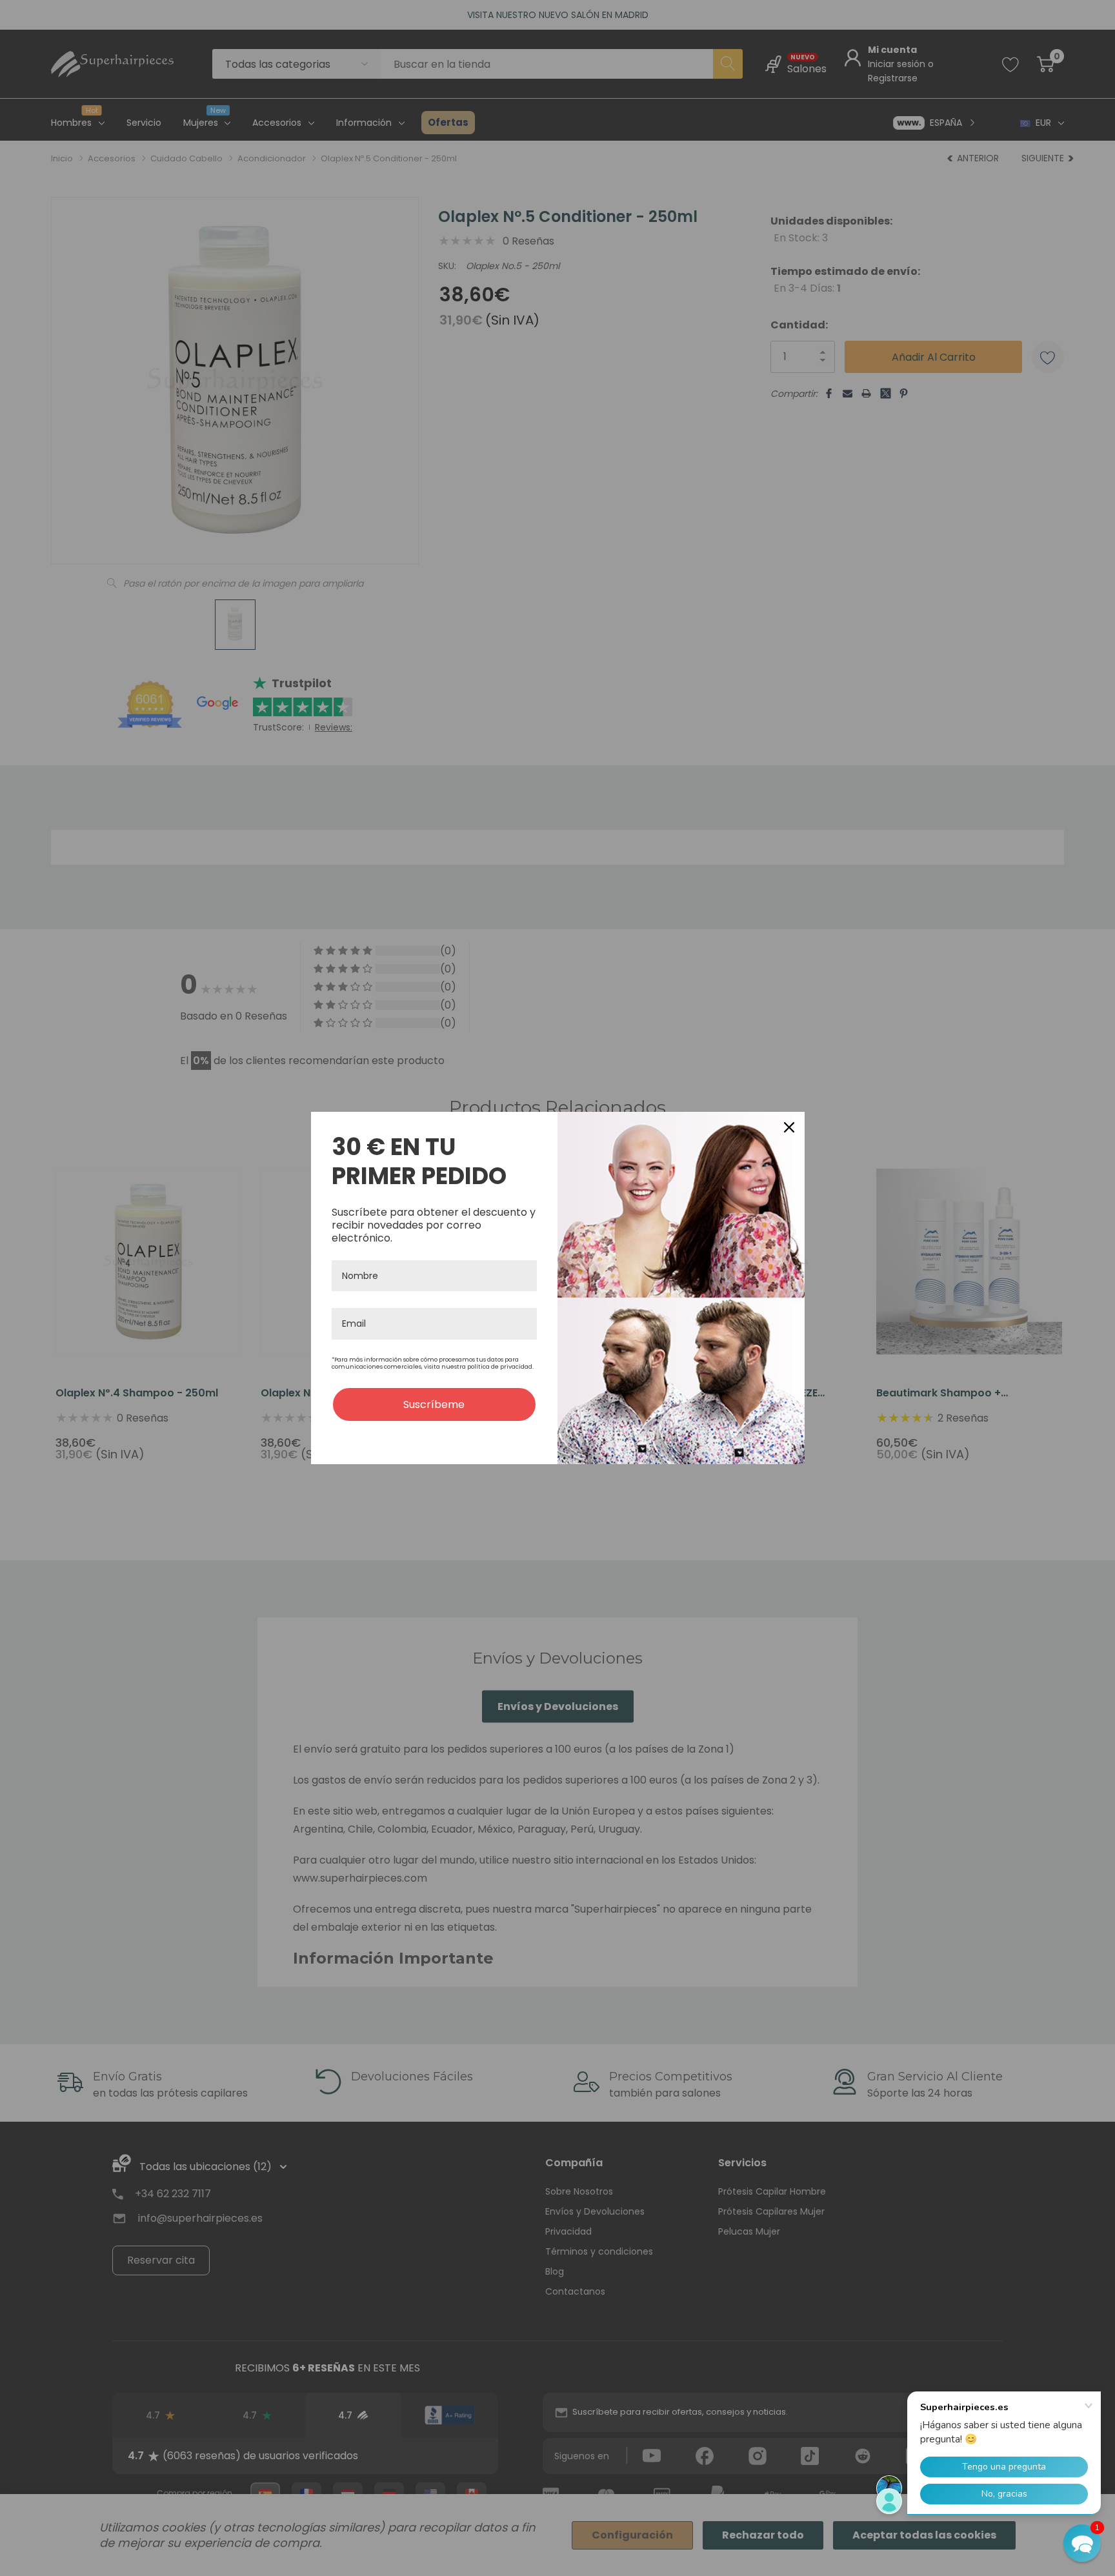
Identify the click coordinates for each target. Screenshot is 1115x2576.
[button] (1082, 2543)
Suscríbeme (434, 1404)
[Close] (789, 1127)
